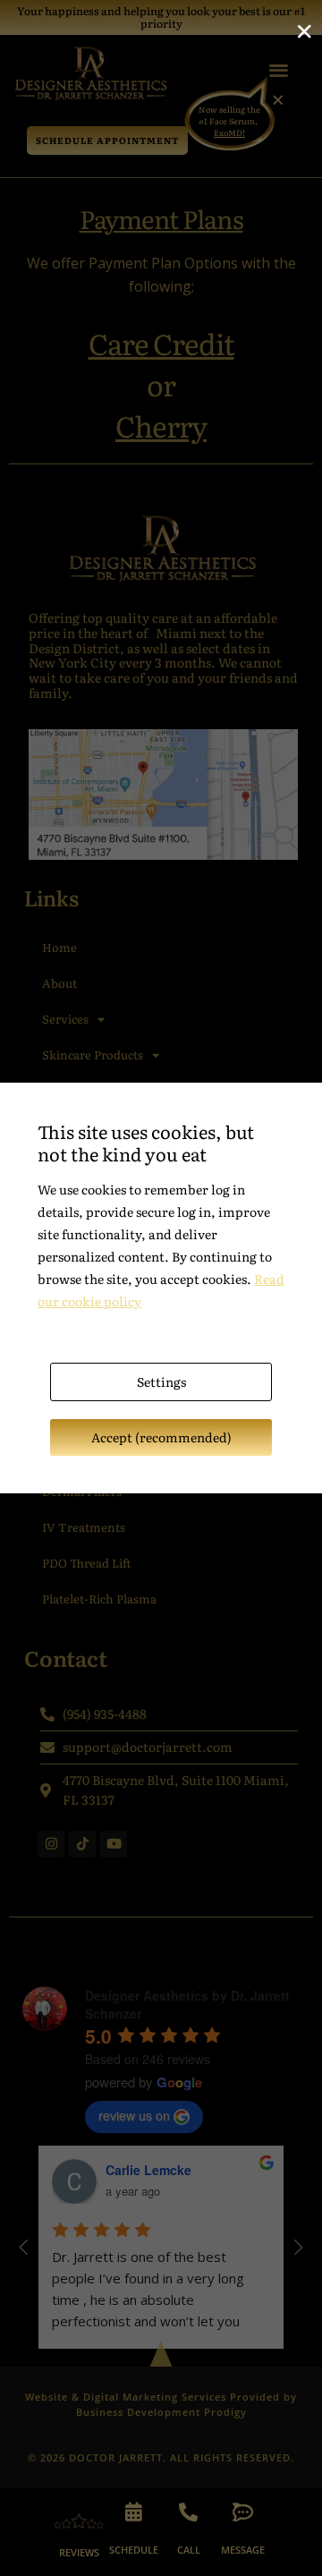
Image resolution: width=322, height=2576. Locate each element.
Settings (161, 1382)
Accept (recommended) (161, 1437)
